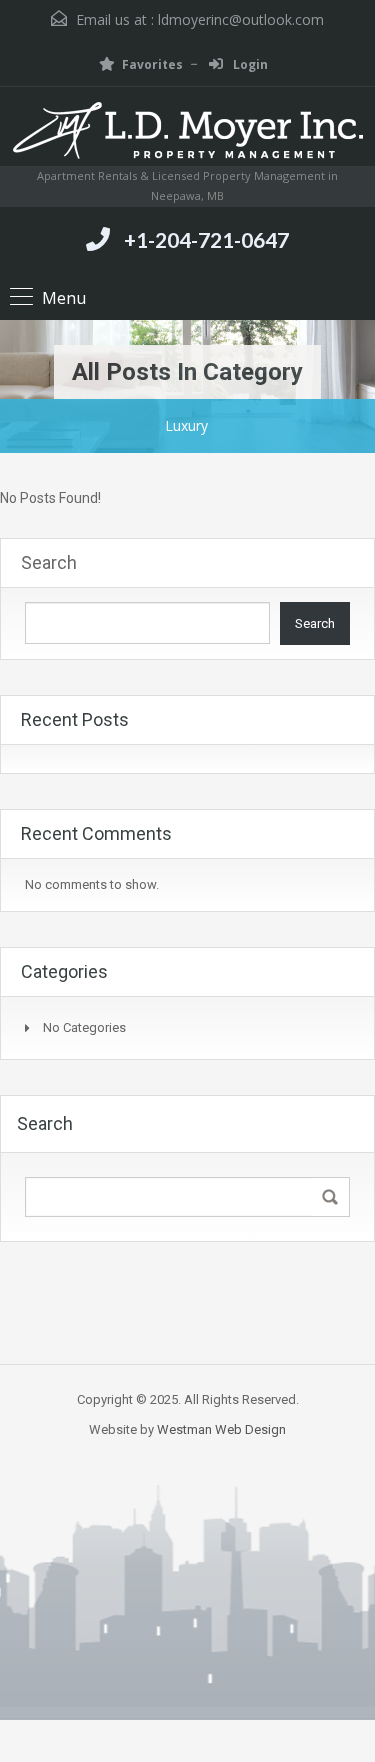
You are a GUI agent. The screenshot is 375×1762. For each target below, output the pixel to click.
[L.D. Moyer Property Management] (188, 134)
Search (49, 562)
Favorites (152, 64)
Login (249, 64)
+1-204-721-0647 (206, 239)
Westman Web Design (221, 1429)
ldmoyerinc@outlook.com (241, 19)
